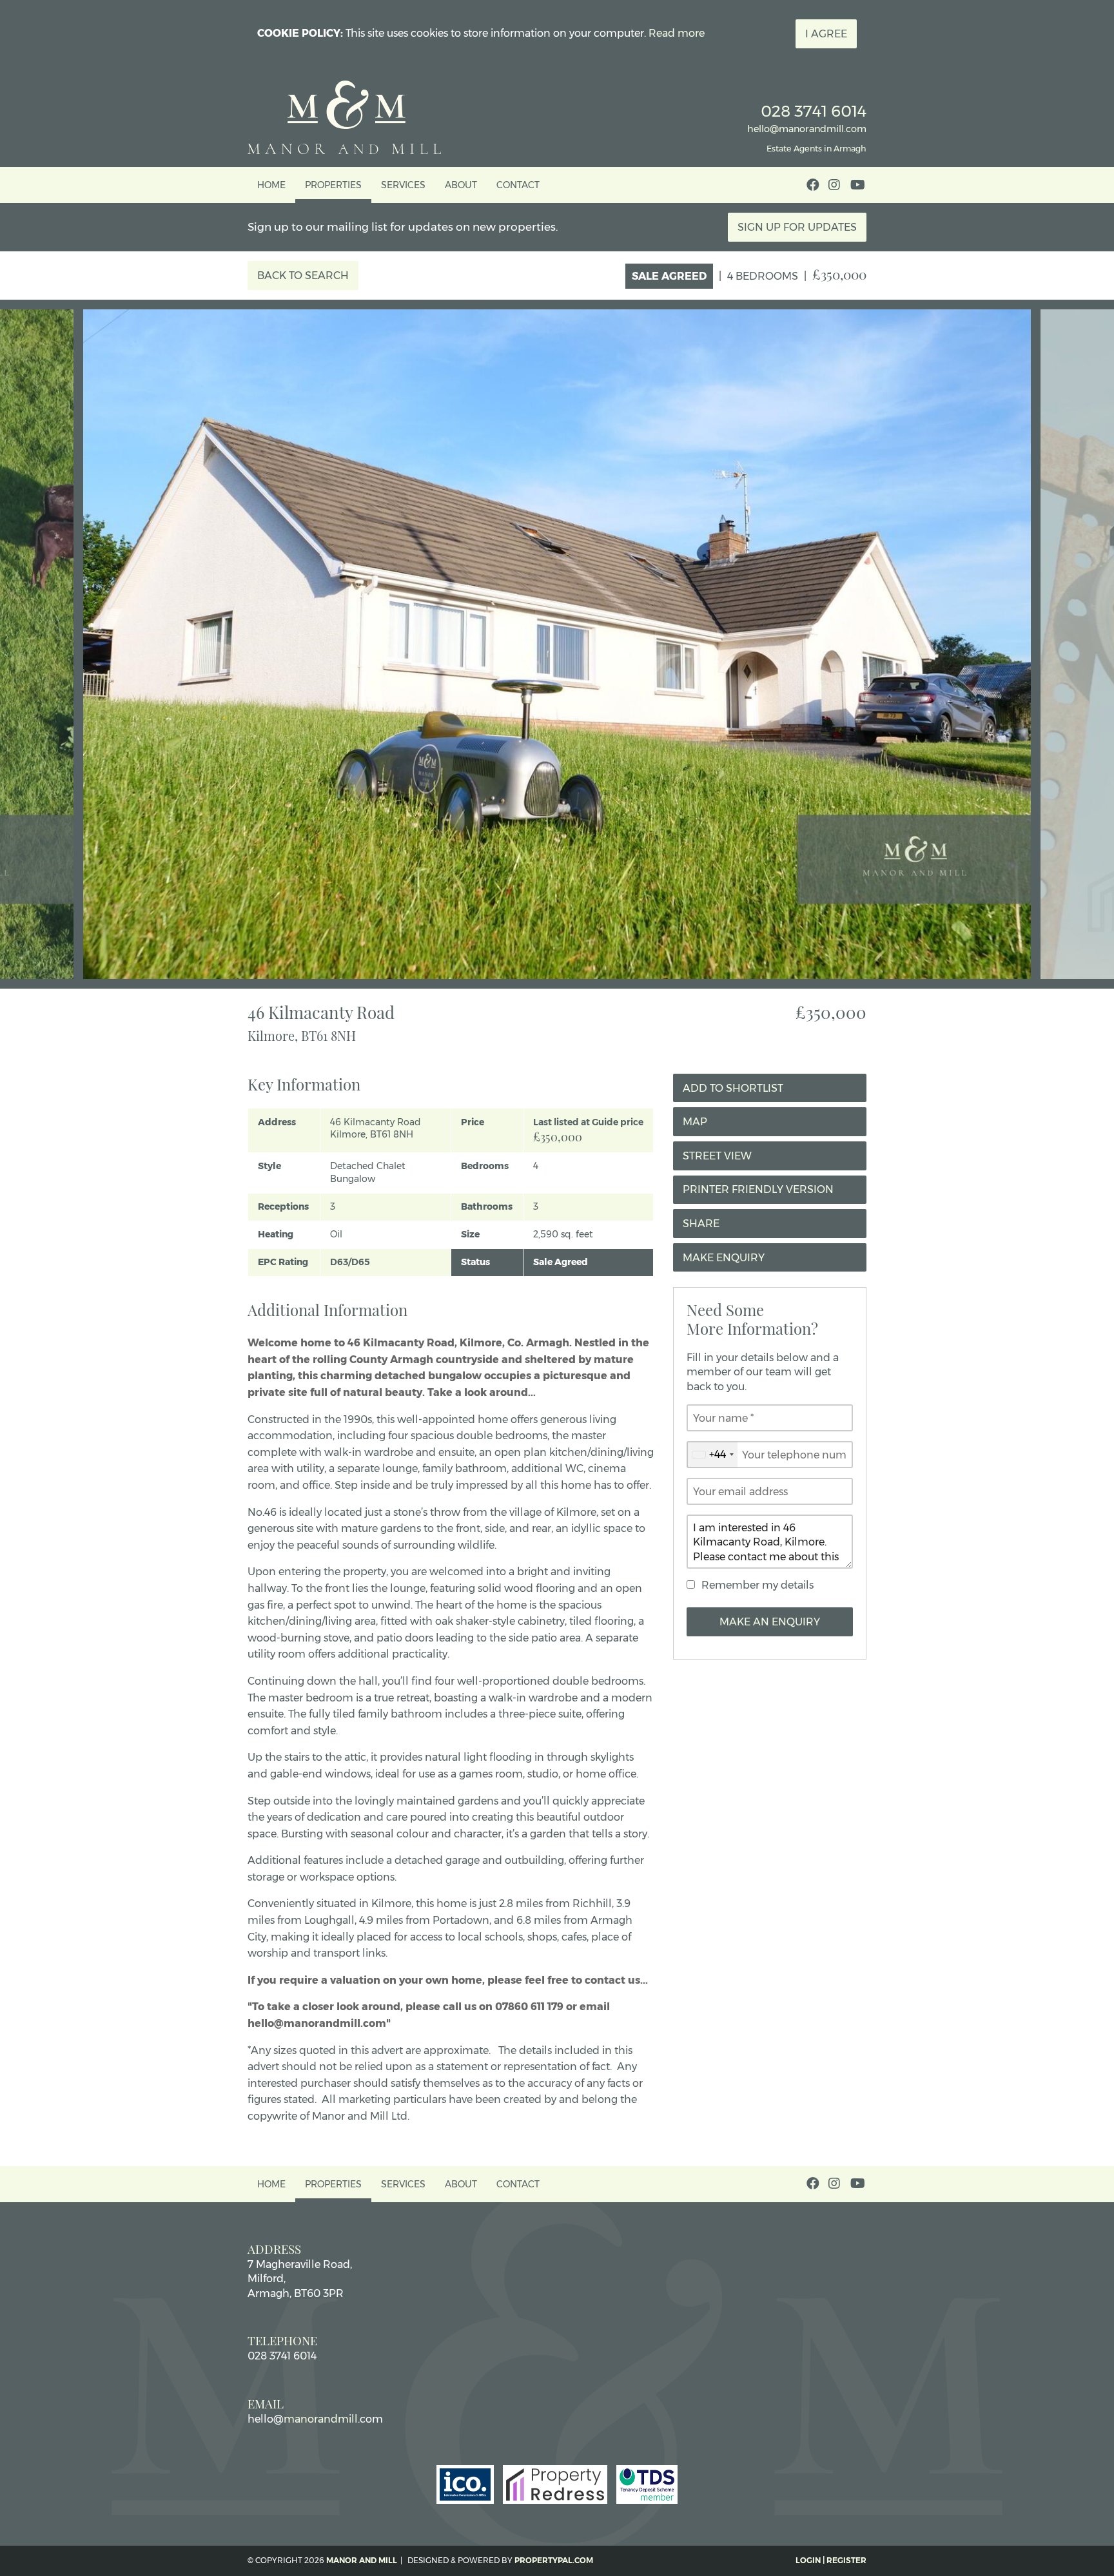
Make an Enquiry (770, 1622)
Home (271, 185)
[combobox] (712, 1455)
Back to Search (303, 276)
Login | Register (831, 2560)
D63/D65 (350, 1262)
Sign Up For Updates (797, 227)
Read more (677, 33)
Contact (518, 185)
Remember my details (757, 1585)
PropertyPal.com (554, 2560)
